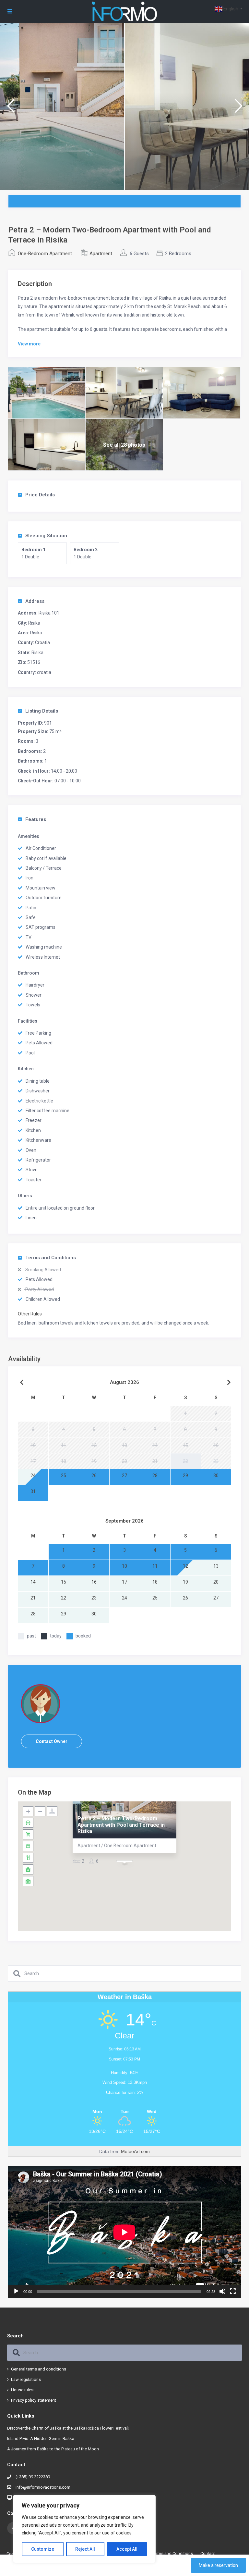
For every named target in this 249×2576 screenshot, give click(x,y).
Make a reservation (218, 2565)
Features (36, 819)
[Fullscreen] (233, 2291)
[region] (84, 2529)
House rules (22, 2390)
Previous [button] (11, 109)
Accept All (127, 2549)
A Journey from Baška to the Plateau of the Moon (53, 2449)
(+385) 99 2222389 (33, 2477)
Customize (43, 2549)
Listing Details (42, 711)
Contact (208, 2553)
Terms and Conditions (51, 1258)
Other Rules (30, 1314)
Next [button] (238, 109)
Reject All (85, 2549)
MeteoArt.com (135, 2151)
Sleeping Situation (46, 536)
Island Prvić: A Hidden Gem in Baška (41, 2439)
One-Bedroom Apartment (45, 254)
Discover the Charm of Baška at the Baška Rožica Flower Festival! (68, 2428)
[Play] (16, 2291)
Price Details (40, 495)
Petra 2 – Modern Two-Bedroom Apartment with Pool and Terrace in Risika (121, 1825)
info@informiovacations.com (43, 2487)
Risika (34, 623)
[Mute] (222, 2291)
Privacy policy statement (34, 2400)
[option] (62, 106)
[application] (124, 2232)
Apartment (101, 254)
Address (35, 601)
